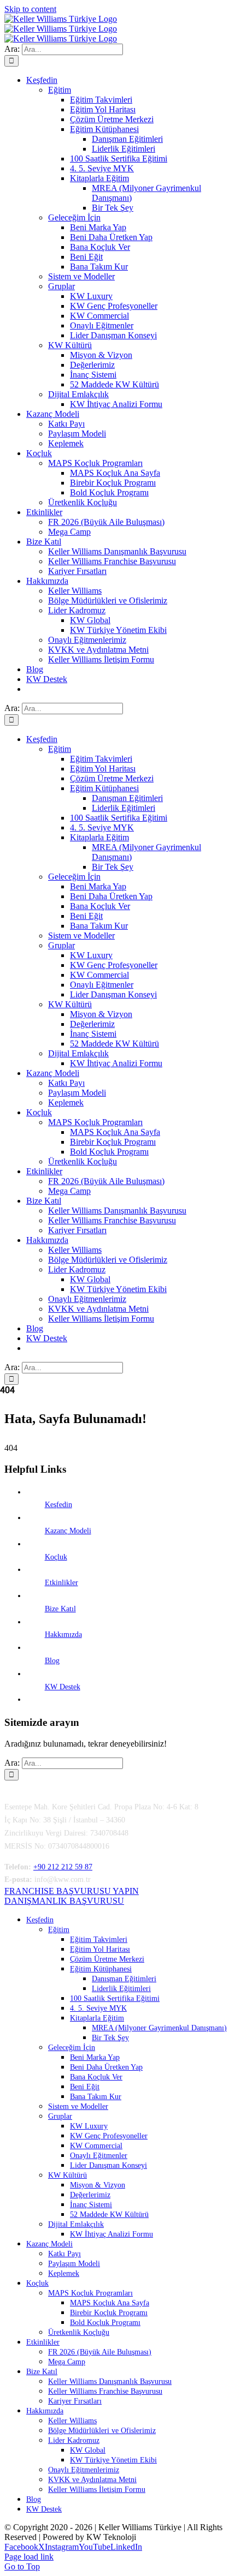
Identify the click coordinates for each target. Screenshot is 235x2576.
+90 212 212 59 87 (63, 1867)
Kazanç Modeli (68, 1531)
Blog (52, 1661)
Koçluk (56, 1557)
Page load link (29, 2557)
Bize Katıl (60, 1609)
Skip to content (30, 9)
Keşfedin (58, 1505)
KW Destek (63, 1687)
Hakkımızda (63, 1634)
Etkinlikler (61, 1583)
